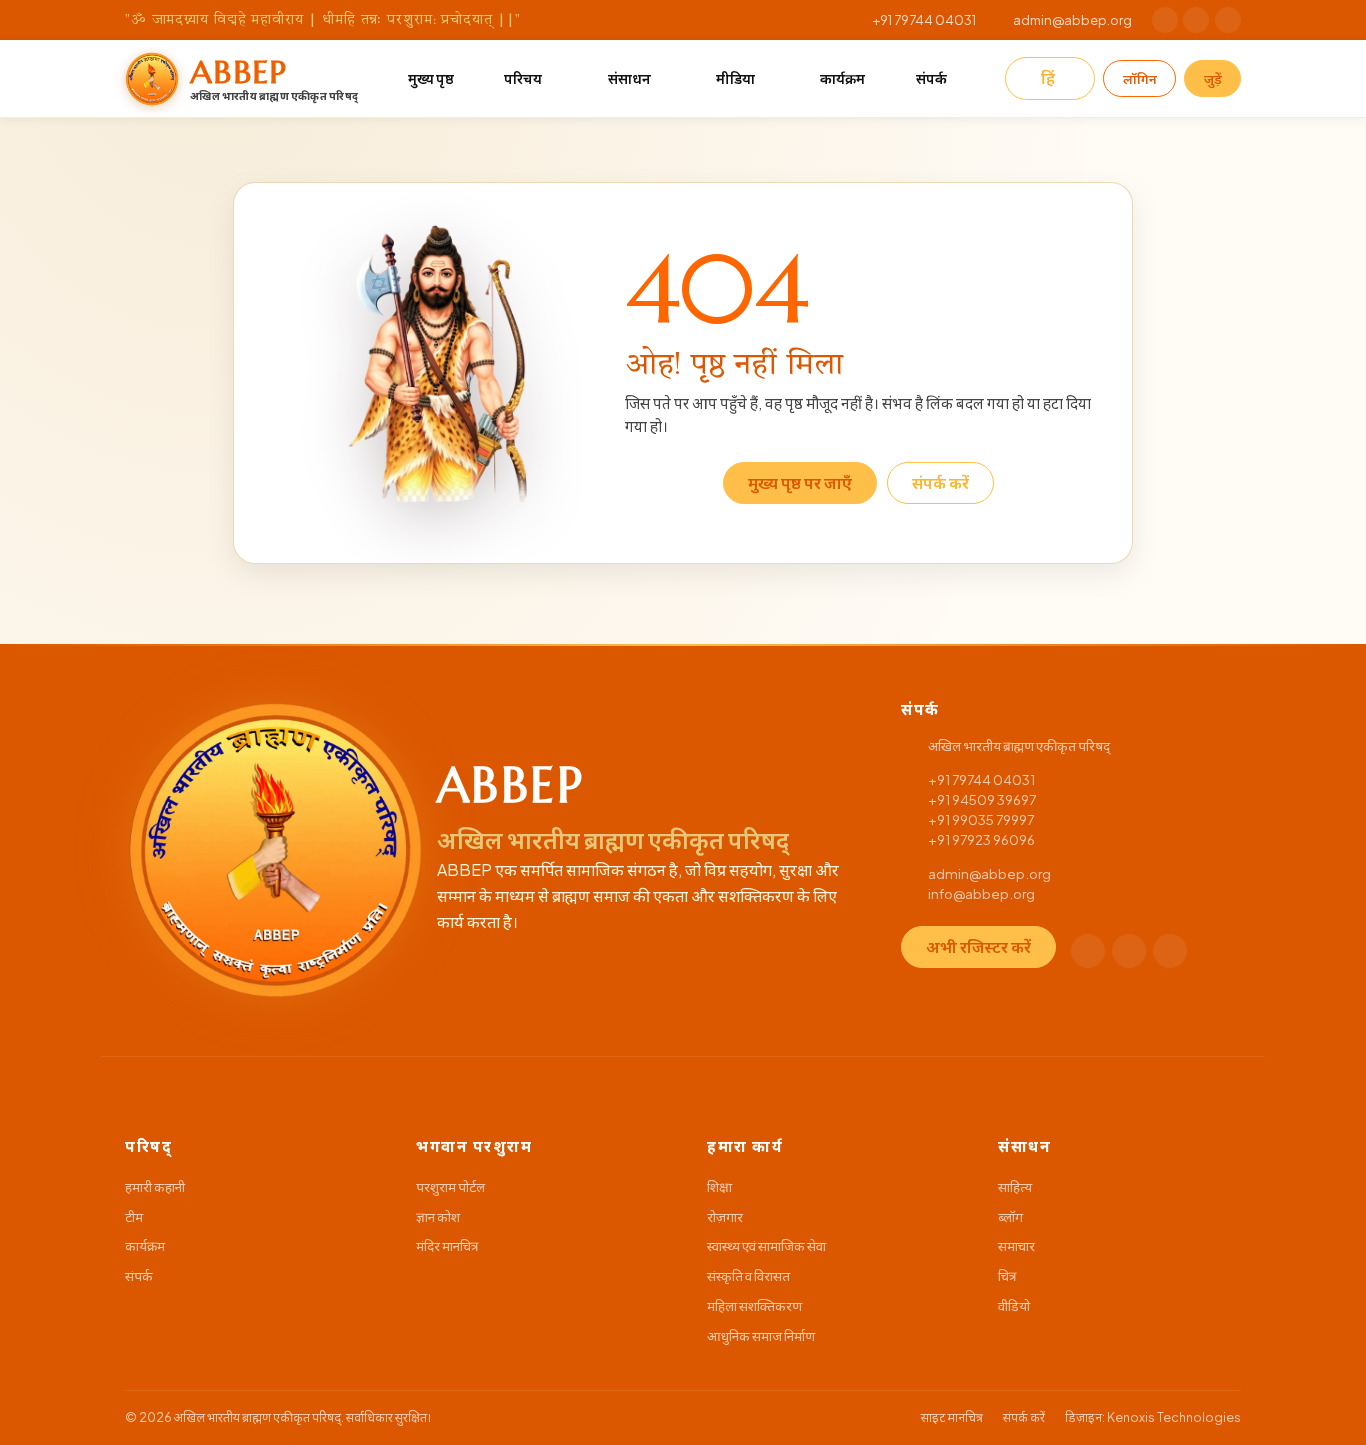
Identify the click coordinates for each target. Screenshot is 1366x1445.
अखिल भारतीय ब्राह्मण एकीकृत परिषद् (257, 1417)
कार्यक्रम (842, 78)
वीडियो (1014, 1305)
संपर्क (931, 78)
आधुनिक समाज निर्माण (761, 1335)
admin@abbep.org (1072, 19)
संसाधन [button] (629, 78)
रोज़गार (725, 1216)
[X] (1196, 20)
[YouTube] (1228, 20)
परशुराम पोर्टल (450, 1186)
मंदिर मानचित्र (447, 1245)
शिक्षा (719, 1186)
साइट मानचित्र (952, 1417)
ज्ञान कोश (438, 1216)
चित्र (1007, 1275)
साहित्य (1015, 1186)
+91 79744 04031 (924, 19)
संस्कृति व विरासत (748, 1275)
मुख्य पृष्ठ (431, 78)
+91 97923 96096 (981, 839)
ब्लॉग (1010, 1216)
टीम (134, 1216)
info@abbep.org (981, 893)
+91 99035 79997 (981, 819)
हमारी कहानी (155, 1186)
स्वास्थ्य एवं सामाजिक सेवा (766, 1245)
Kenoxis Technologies (1174, 1417)
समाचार (1016, 1245)
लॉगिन (1140, 78)
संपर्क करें (940, 482)
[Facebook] (1165, 20)
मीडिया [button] (735, 78)
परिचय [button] (523, 78)
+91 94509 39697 (982, 799)
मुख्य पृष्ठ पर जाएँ (800, 482)
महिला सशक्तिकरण (754, 1305)
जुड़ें (1213, 78)
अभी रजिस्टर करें (978, 946)
